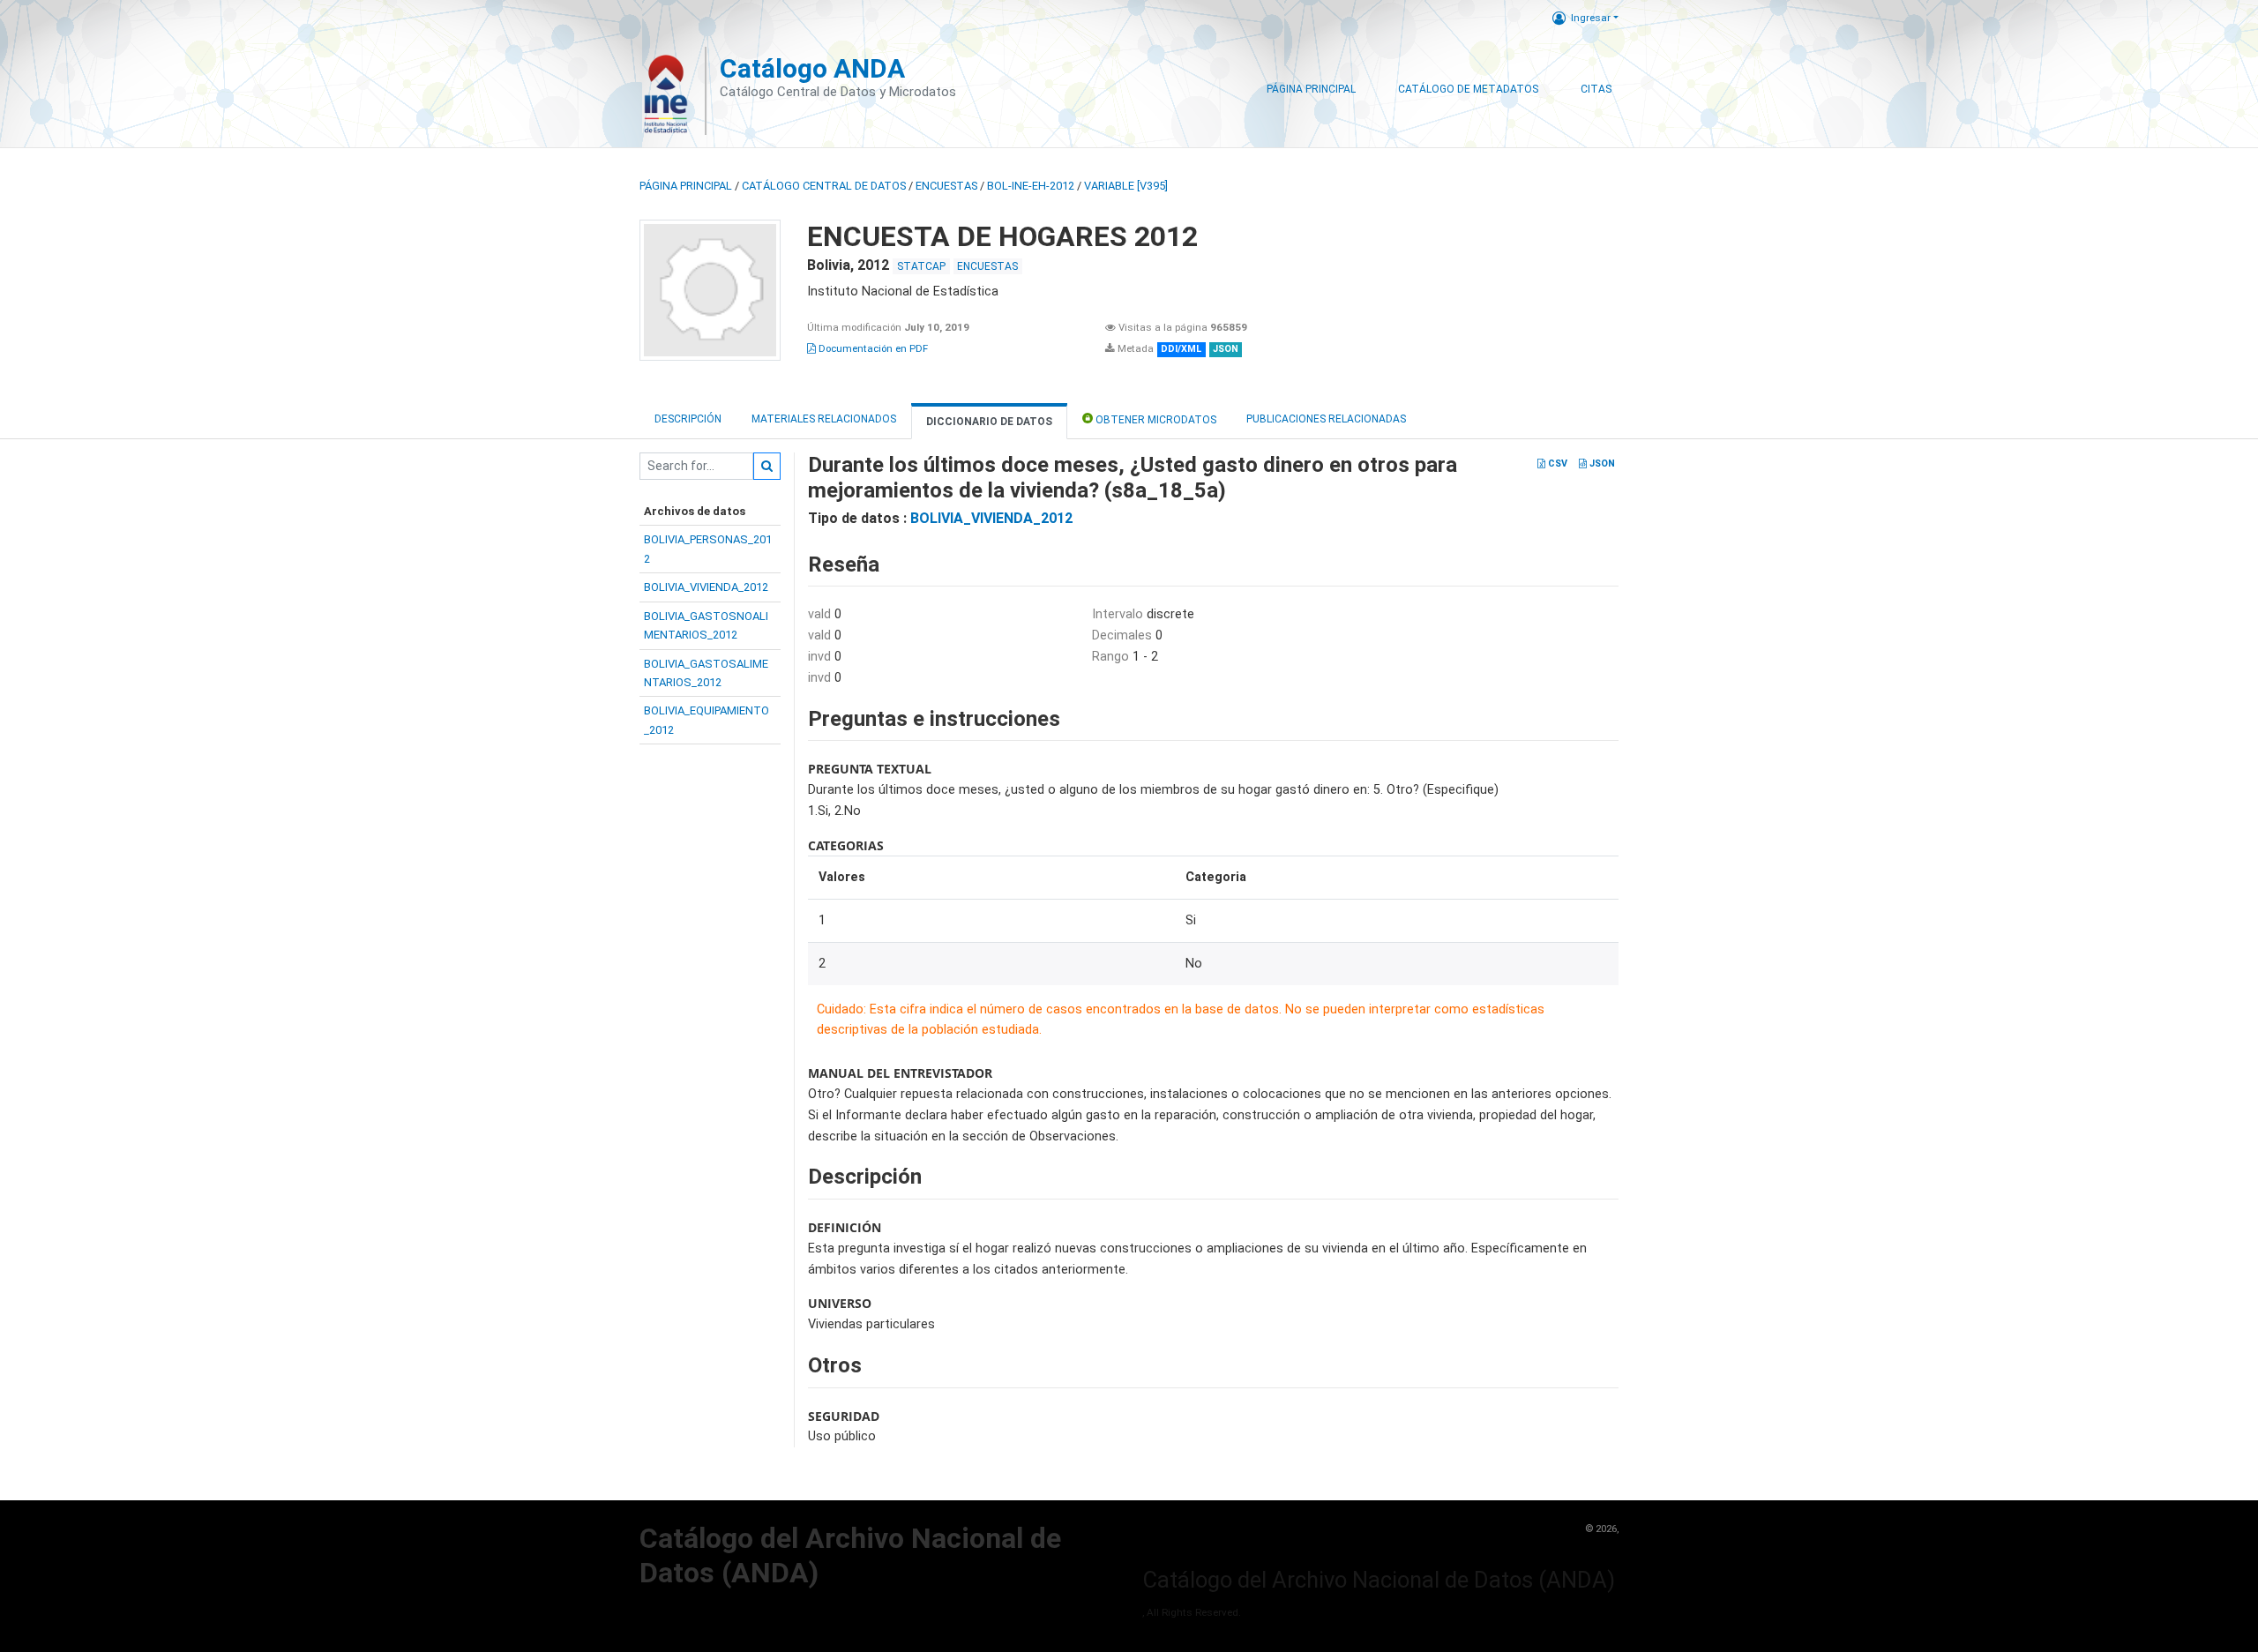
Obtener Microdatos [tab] (1155, 420)
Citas (1596, 89)
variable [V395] (1126, 186)
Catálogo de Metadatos (1468, 89)
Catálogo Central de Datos (824, 186)
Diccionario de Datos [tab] (989, 422)
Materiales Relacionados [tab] (824, 419)
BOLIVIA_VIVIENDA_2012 (706, 587)
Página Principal (1311, 89)
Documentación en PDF (872, 348)
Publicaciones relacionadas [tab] (1326, 419)
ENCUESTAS (946, 186)
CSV (1556, 463)
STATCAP (921, 266)
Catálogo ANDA (812, 68)
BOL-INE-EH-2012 (1031, 186)
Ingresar (1591, 18)
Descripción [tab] (688, 419)
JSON (1601, 463)
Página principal (686, 186)
